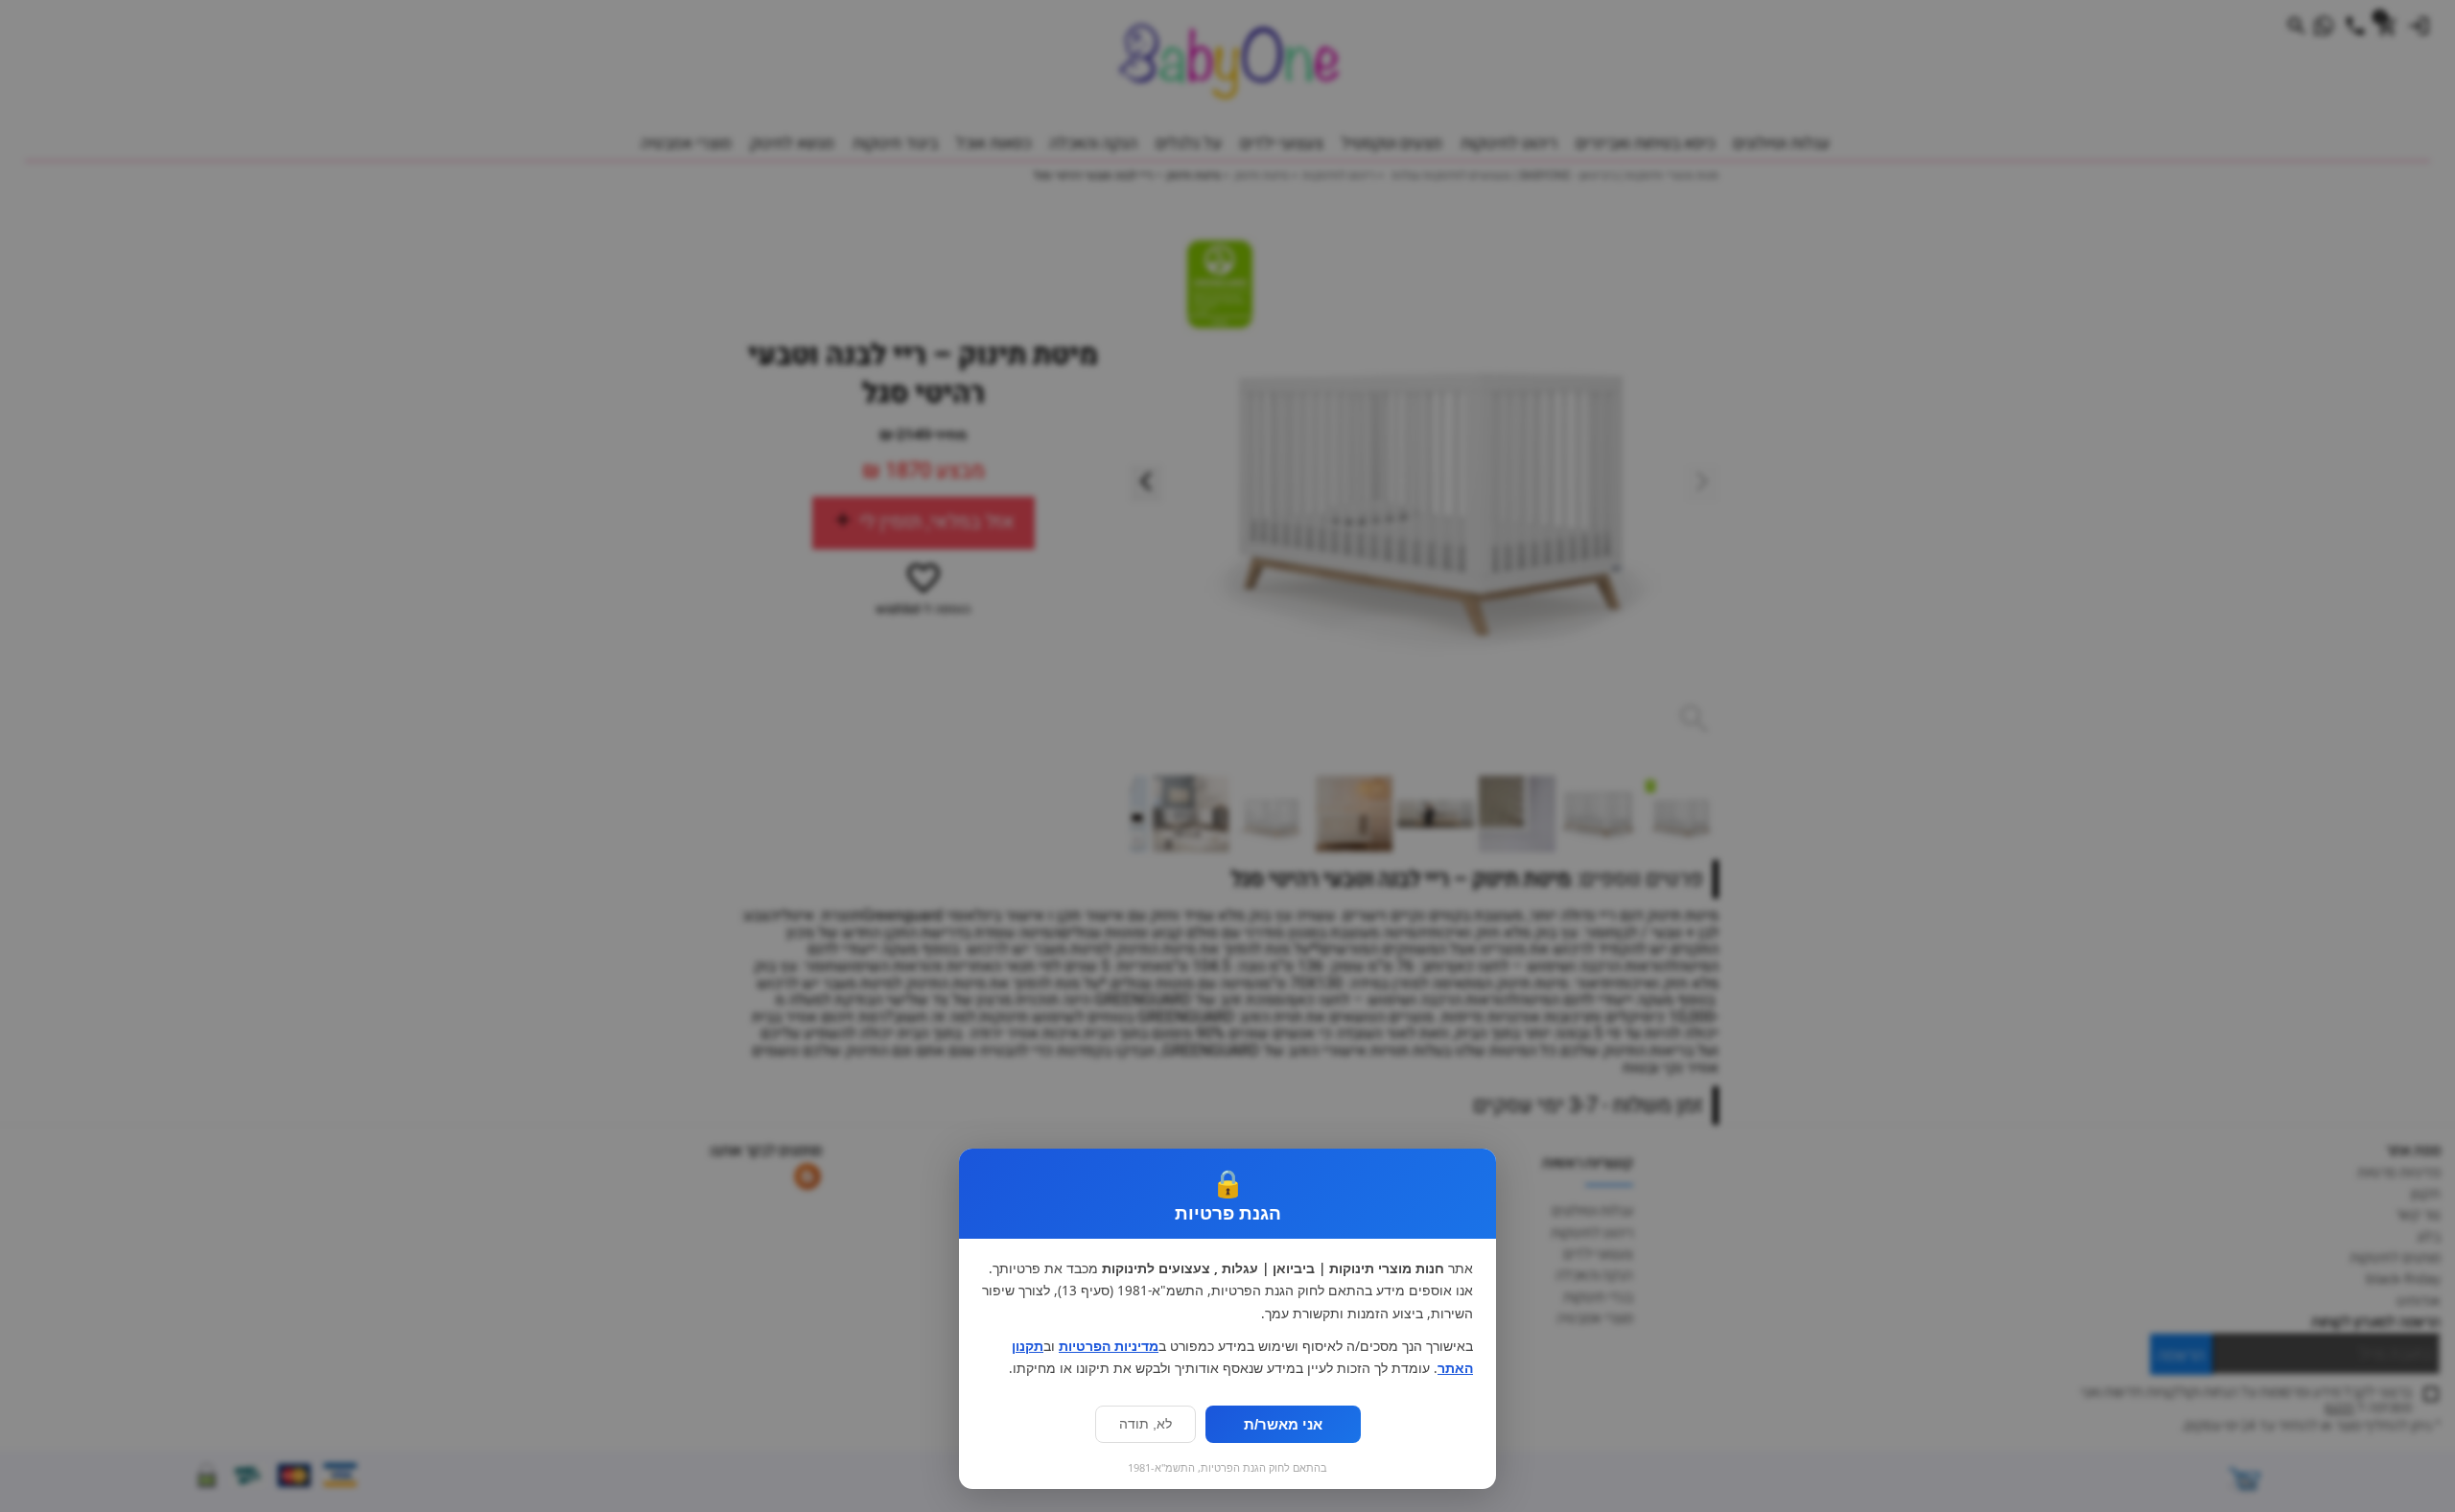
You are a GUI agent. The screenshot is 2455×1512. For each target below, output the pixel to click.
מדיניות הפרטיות (1109, 1346)
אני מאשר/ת (1283, 1424)
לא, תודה (1146, 1424)
